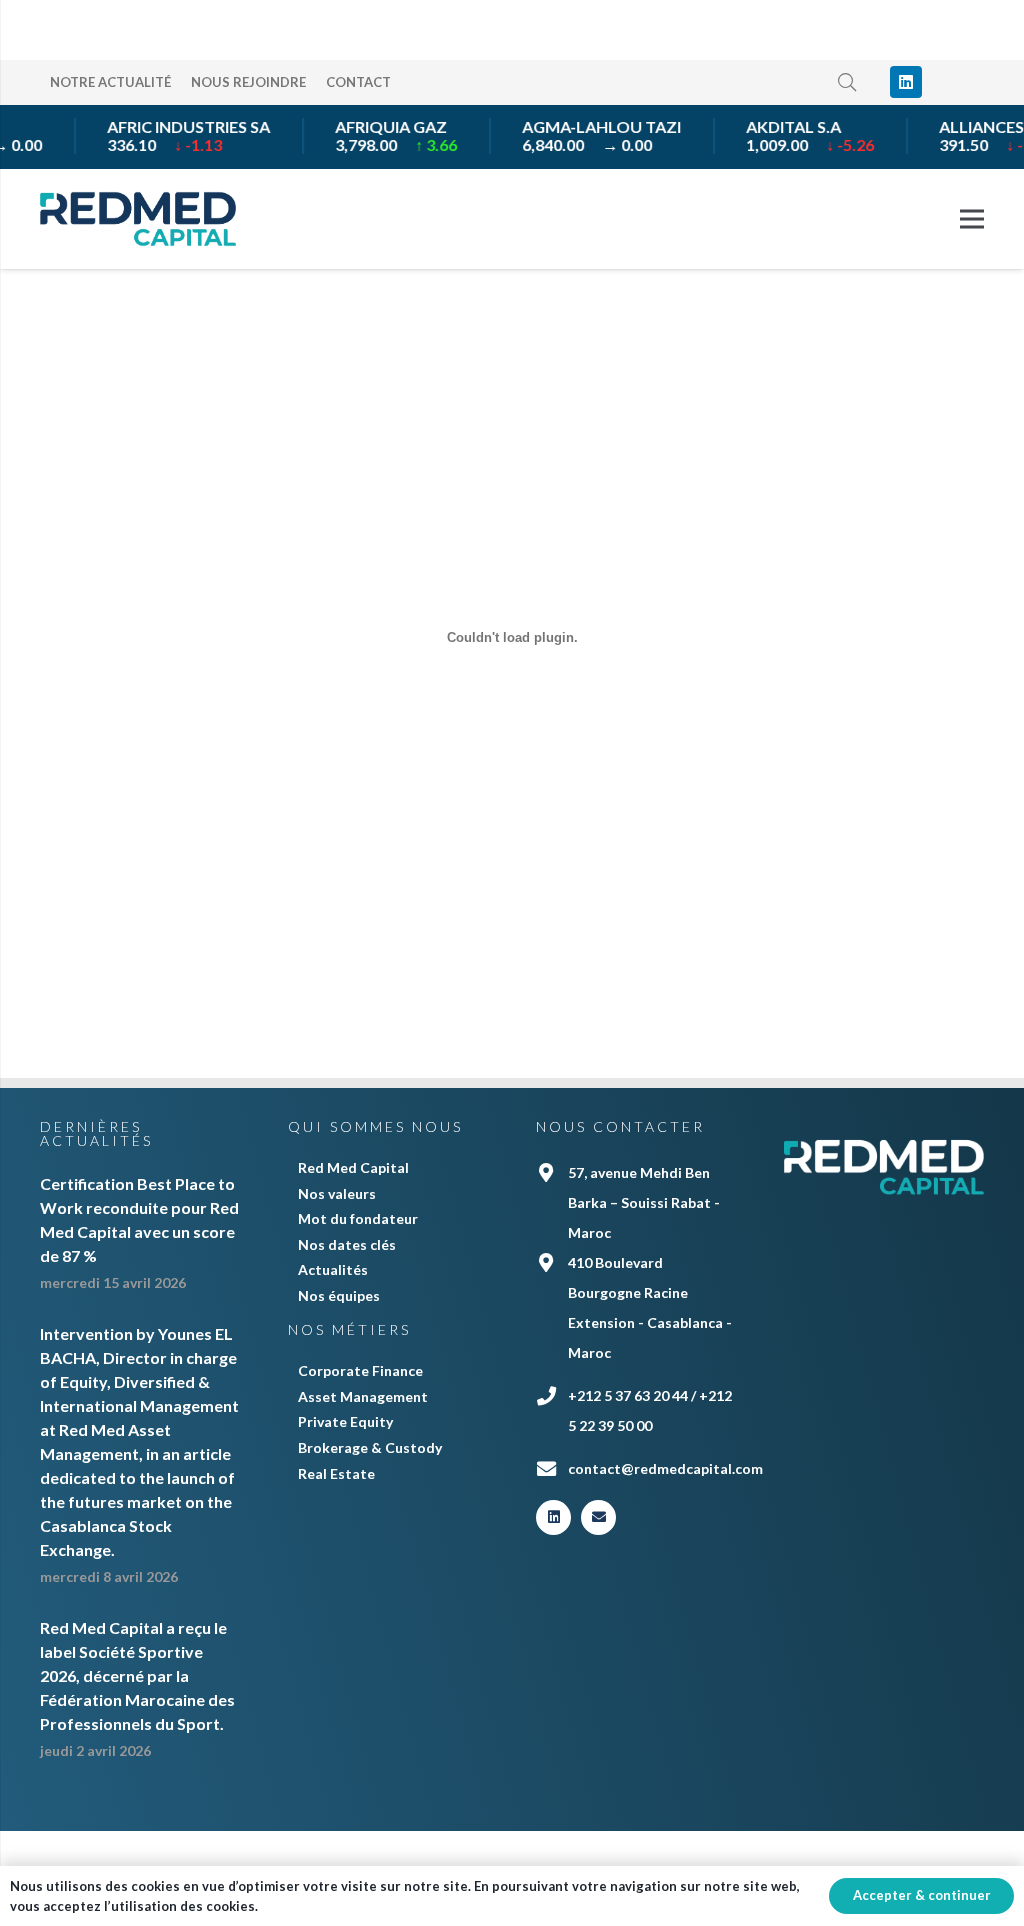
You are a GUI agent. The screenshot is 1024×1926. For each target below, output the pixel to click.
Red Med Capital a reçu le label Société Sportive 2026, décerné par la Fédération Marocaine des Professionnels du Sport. (137, 1675)
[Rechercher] (848, 82)
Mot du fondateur (358, 1218)
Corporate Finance (360, 1370)
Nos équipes (339, 1295)
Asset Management (363, 1396)
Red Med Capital (353, 1167)
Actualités (333, 1269)
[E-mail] (598, 1517)
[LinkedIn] (906, 82)
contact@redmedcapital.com (665, 1468)
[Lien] (138, 219)
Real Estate (336, 1473)
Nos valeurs (337, 1193)
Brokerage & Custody (370, 1447)
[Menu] (972, 219)
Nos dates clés (347, 1244)
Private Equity (345, 1421)
